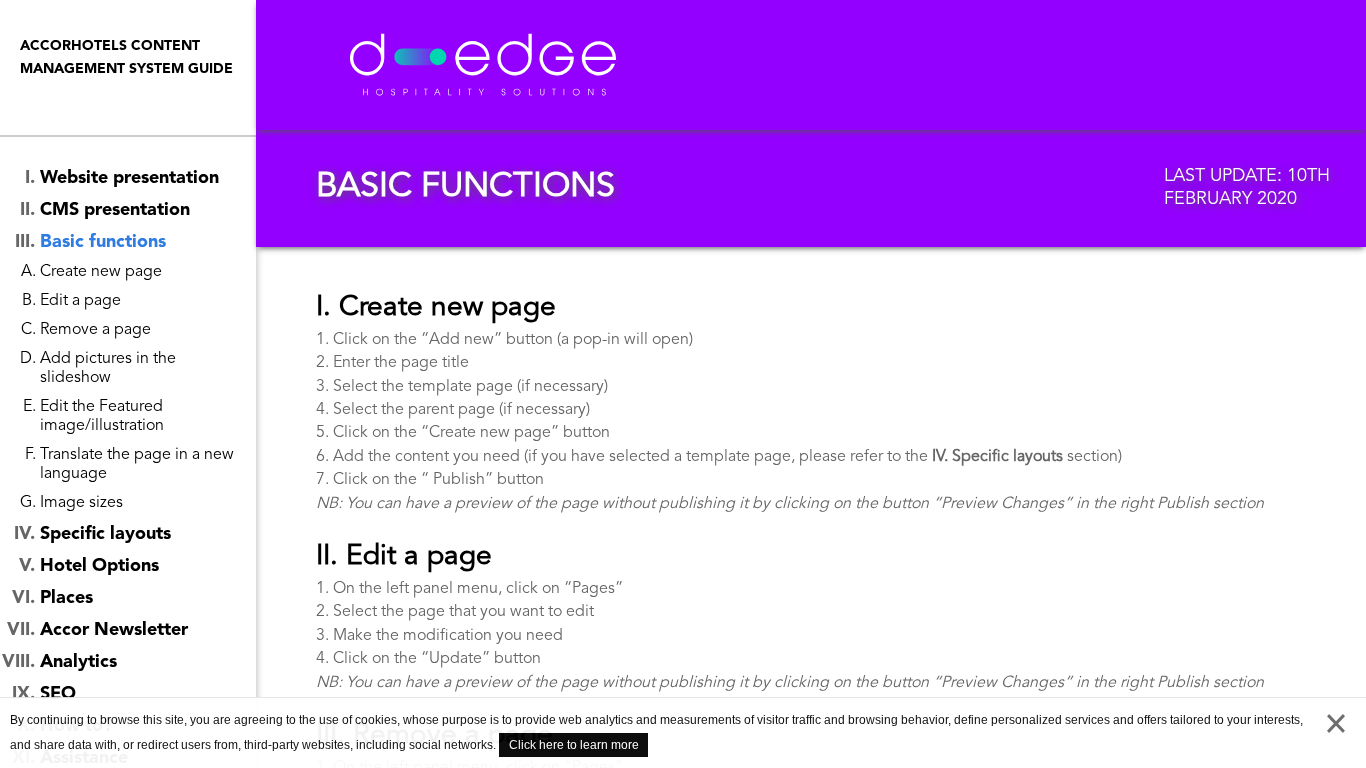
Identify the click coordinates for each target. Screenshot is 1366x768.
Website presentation (129, 178)
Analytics (78, 662)
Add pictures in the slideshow (108, 368)
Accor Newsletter (114, 630)
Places (66, 598)
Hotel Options (99, 566)
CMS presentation (115, 210)
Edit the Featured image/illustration (102, 416)
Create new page (101, 272)
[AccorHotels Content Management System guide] (558, 65)
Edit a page (80, 301)
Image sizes (81, 503)
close (1336, 728)
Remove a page (95, 330)
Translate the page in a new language (137, 464)
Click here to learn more (574, 745)
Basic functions (103, 242)
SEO (58, 694)
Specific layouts (105, 534)
